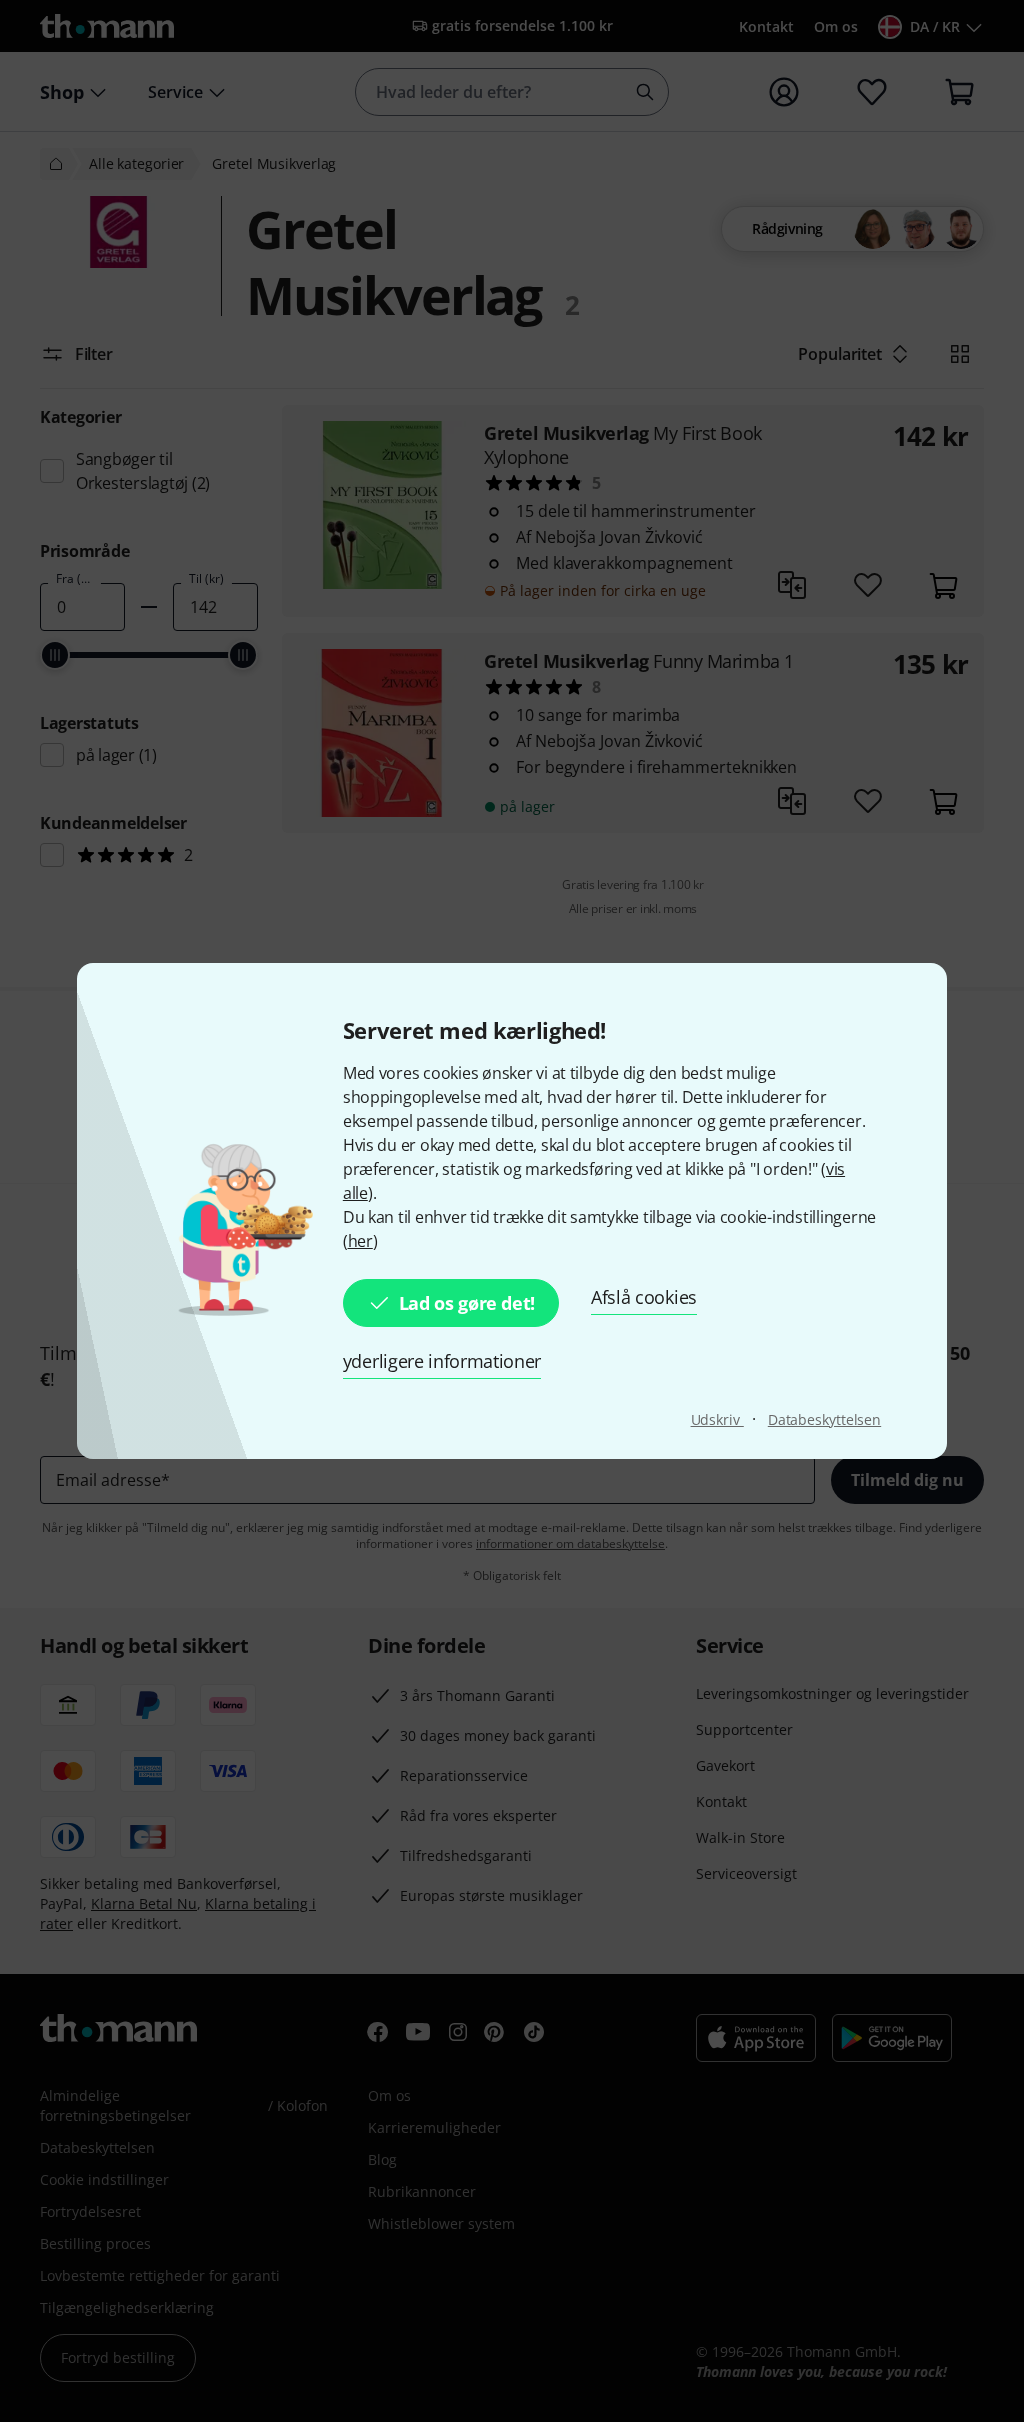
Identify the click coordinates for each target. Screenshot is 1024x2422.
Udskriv (717, 1419)
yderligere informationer (442, 1361)
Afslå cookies (644, 1297)
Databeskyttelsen (824, 1419)
